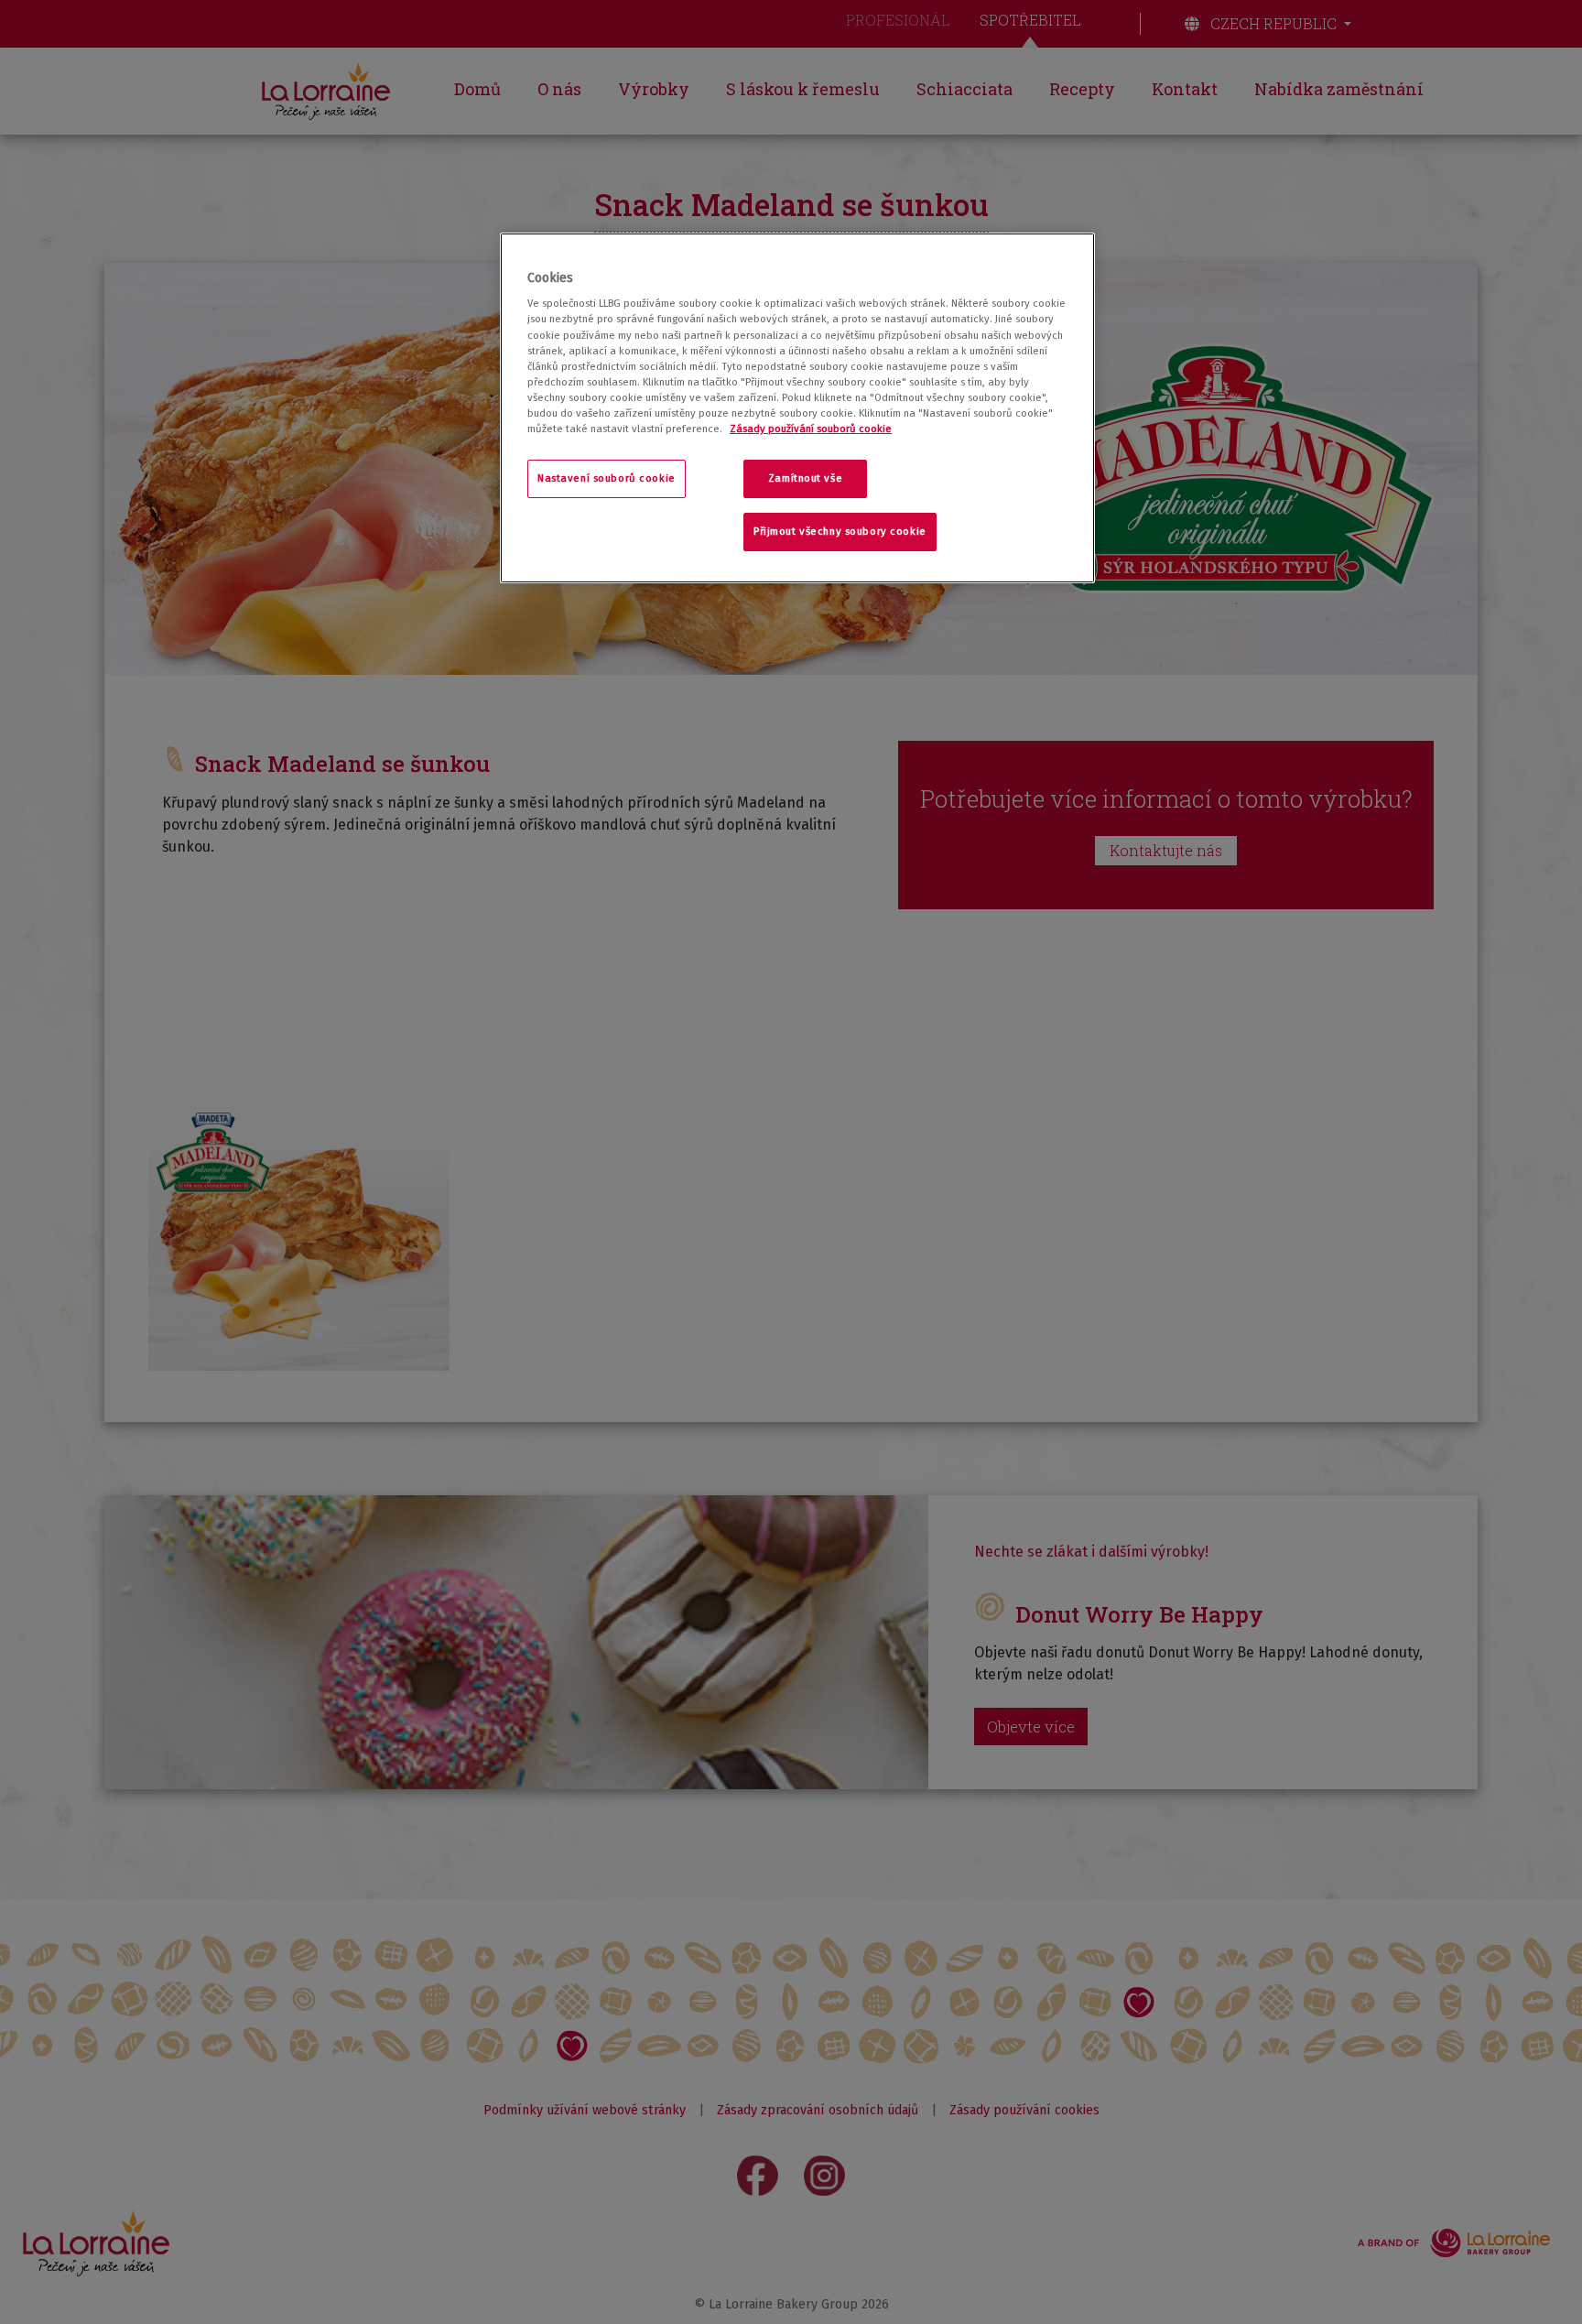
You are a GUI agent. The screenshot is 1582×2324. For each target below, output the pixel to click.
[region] (797, 408)
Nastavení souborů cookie (607, 478)
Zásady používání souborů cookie (811, 429)
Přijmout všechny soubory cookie (840, 531)
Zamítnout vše (805, 478)
